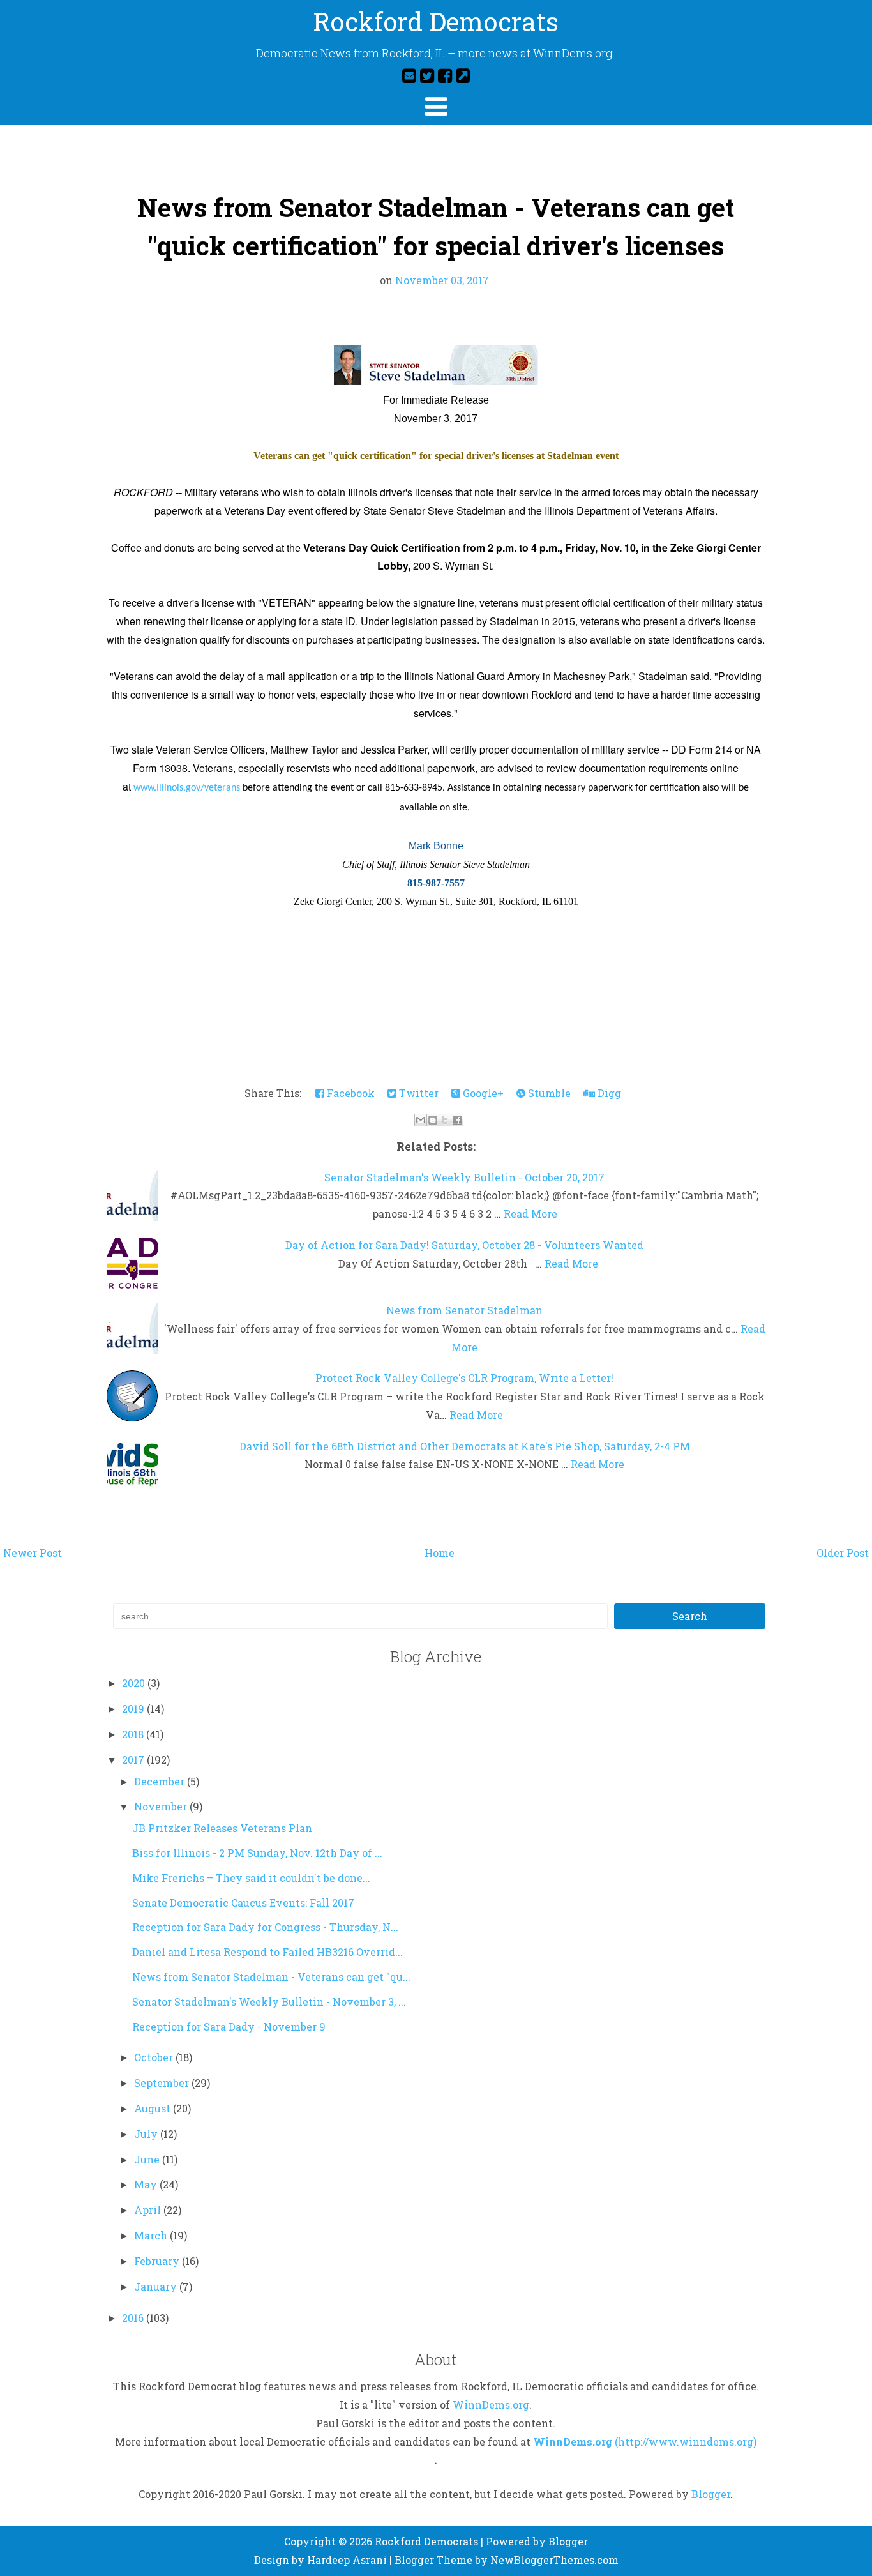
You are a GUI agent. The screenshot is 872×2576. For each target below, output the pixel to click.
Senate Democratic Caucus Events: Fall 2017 (243, 1903)
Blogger (711, 2494)
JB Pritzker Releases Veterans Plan (222, 1828)
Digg (608, 1093)
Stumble (548, 1093)
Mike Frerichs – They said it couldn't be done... (251, 1878)
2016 (134, 2318)
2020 (135, 1683)
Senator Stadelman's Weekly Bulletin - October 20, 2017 (464, 1177)
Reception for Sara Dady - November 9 (229, 2027)
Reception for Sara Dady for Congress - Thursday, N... (265, 1927)
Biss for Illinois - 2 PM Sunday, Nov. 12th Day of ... (257, 1853)
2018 (134, 1734)
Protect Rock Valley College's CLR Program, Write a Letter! (464, 1378)
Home (440, 1553)
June (148, 2159)
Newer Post (33, 1553)
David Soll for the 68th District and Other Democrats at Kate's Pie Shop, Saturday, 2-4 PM (465, 1446)
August (154, 2108)
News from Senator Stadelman (464, 1310)
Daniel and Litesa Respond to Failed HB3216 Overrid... (267, 1952)
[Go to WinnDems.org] (463, 75)
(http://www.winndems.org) (686, 2442)
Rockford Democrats (436, 21)
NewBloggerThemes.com (554, 2560)
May (147, 2184)
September (163, 2083)
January (157, 2286)
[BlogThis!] (433, 1120)
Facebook (350, 1093)
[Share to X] (445, 1120)
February (158, 2261)
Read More (530, 1214)
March (152, 2235)
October (155, 2057)
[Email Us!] (409, 75)
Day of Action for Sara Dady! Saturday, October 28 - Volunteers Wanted (464, 1245)
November (162, 1806)
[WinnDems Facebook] (445, 75)
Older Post (843, 1553)
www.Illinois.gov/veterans (187, 788)
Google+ (482, 1093)
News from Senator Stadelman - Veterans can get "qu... (271, 1977)
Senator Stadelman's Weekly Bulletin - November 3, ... (269, 2002)
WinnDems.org (491, 2405)
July (147, 2134)
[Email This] (421, 1120)
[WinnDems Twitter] (427, 75)
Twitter (417, 1093)
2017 (134, 1760)
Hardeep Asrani (347, 2560)
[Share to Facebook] (457, 1120)
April (149, 2210)
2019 (134, 1708)
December (161, 1781)
